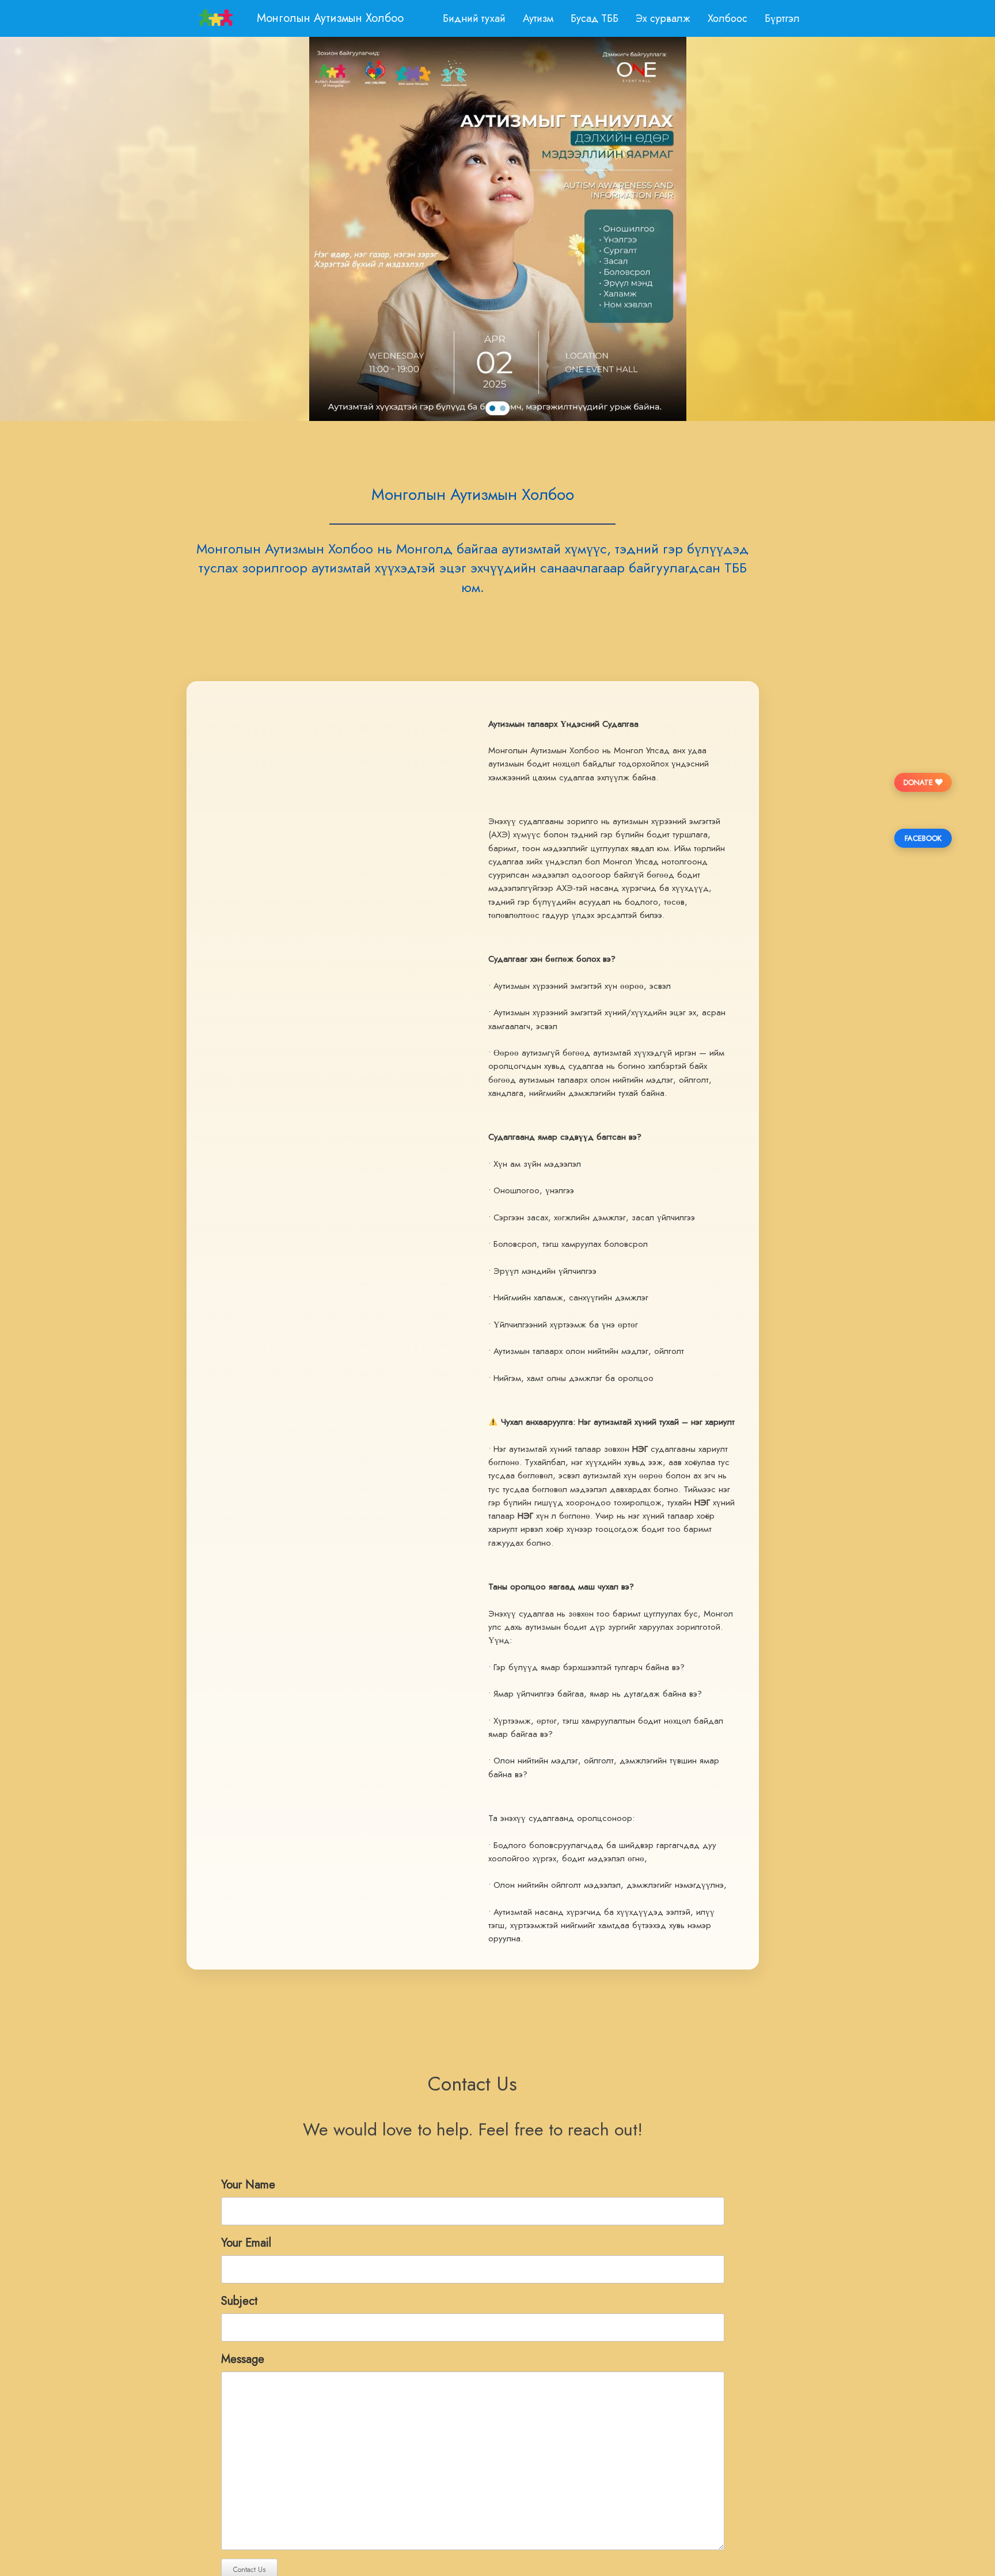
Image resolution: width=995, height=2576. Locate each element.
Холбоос (728, 18)
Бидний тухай (474, 18)
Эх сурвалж (663, 18)
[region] (498, 229)
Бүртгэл (782, 18)
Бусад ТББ (595, 18)
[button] (492, 408)
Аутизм (538, 18)
